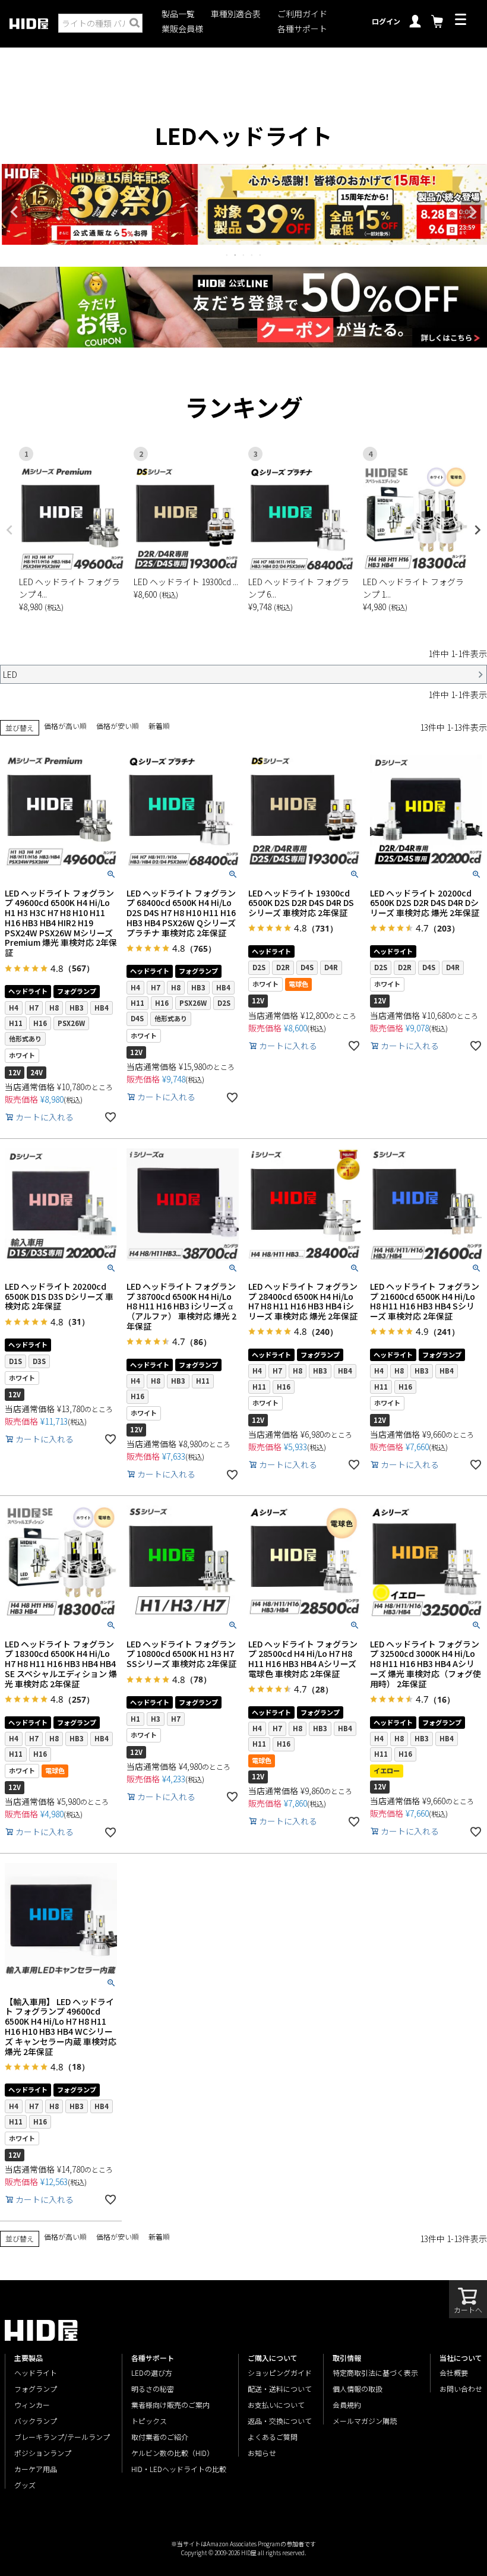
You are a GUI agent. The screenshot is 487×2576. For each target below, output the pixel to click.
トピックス (149, 2421)
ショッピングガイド (280, 2373)
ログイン (386, 21)
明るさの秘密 (153, 2389)
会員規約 (347, 2405)
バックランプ (36, 2421)
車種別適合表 (236, 14)
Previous (14, 212)
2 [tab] (236, 255)
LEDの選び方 (152, 2373)
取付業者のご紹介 (160, 2437)
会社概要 (454, 2373)
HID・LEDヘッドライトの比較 (179, 2469)
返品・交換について (280, 2421)
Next (473, 212)
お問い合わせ (461, 2389)
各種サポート (302, 29)
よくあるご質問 (273, 2437)
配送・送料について (280, 2389)
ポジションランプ (43, 2453)
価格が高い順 (65, 726)
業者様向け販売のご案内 (170, 2405)
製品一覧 (178, 14)
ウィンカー (32, 2405)
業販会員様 (182, 29)
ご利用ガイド (302, 14)
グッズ (25, 2485)
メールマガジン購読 (365, 2421)
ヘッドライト (36, 2373)
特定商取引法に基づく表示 (375, 2373)
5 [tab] (261, 255)
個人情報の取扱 (358, 2389)
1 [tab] (227, 255)
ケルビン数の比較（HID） (173, 2453)
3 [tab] (244, 255)
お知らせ (262, 2453)
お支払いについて (276, 2405)
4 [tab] (252, 255)
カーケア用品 (36, 2469)
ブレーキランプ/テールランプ (62, 2437)
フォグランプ (36, 2389)
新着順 (159, 726)
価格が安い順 (118, 726)
